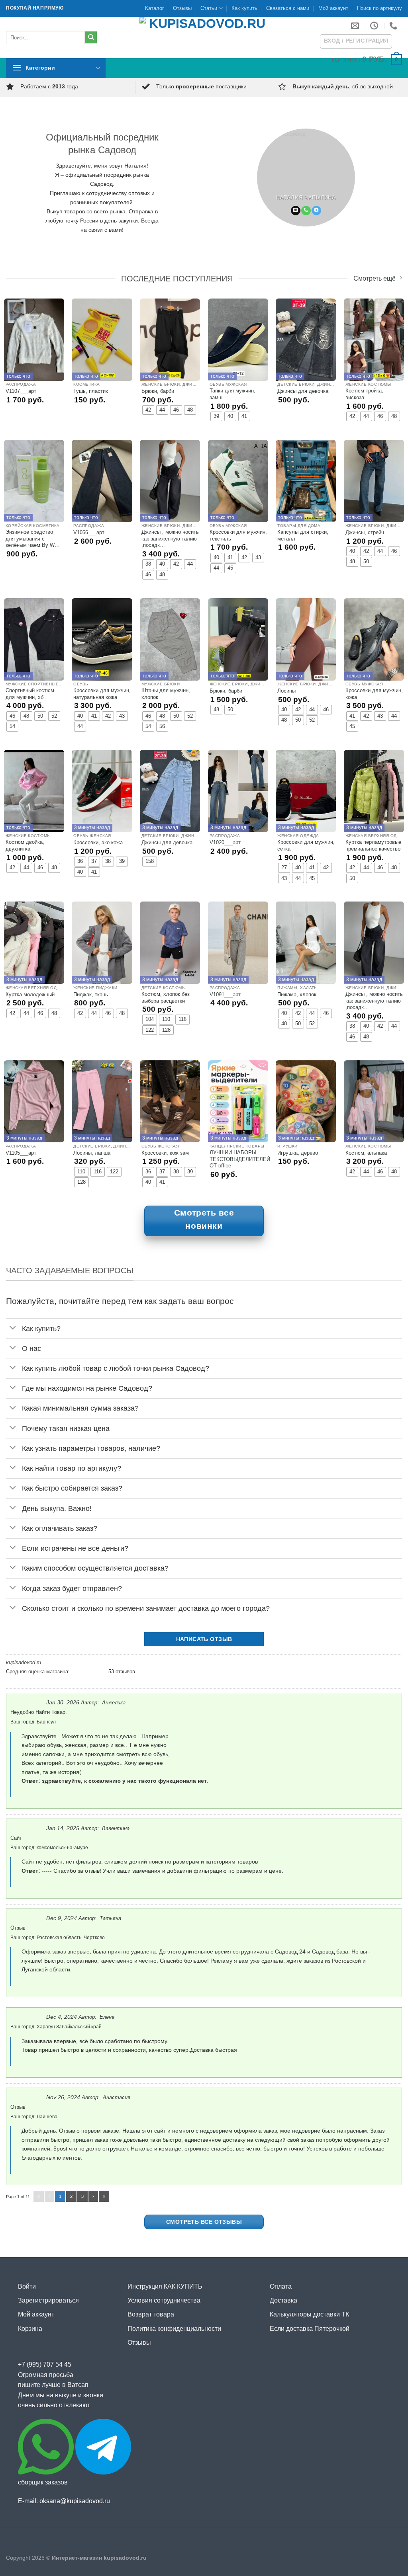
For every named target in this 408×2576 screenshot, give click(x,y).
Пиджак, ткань (91, 994)
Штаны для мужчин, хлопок (166, 694)
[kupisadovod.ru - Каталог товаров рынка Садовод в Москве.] (204, 37)
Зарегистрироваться (48, 2300)
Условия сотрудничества (164, 2300)
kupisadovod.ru (24, 1662)
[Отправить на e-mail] (296, 211)
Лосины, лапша (92, 1153)
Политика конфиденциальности (174, 2329)
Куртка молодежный (30, 994)
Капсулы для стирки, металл (303, 535)
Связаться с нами (288, 8)
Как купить (244, 8)
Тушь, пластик (91, 391)
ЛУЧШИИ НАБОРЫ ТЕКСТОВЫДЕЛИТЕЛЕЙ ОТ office (240, 1159)
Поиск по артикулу (380, 8)
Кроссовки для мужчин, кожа (374, 694)
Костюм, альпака (366, 1153)
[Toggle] (13, 1328)
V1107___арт (21, 391)
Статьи (209, 8)
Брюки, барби (158, 391)
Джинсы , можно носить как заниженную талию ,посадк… (170, 539)
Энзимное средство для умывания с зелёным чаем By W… (33, 539)
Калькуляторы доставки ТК (309, 2314)
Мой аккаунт (333, 8)
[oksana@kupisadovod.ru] (356, 25)
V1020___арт (225, 842)
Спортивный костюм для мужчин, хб (30, 694)
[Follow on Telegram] (316, 211)
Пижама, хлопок (297, 994)
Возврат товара (151, 2314)
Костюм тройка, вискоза (364, 394)
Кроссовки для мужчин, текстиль (238, 535)
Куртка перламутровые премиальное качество (373, 845)
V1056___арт (89, 532)
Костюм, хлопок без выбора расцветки (166, 997)
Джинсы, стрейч (365, 532)
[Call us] (306, 211)
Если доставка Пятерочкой (310, 2329)
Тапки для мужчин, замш (232, 394)
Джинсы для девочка (303, 391)
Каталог (155, 8)
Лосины (286, 691)
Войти (27, 2286)
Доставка (283, 2300)
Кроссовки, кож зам (165, 1153)
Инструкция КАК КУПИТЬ (165, 2286)
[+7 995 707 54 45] (394, 25)
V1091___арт (225, 994)
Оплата (281, 2286)
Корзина (30, 2329)
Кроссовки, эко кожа (98, 842)
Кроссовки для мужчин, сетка (306, 845)
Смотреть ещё (375, 278)
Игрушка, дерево (298, 1153)
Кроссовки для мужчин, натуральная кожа (102, 694)
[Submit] (91, 37)
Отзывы (182, 8)
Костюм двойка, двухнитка (25, 845)
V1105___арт (21, 1153)
